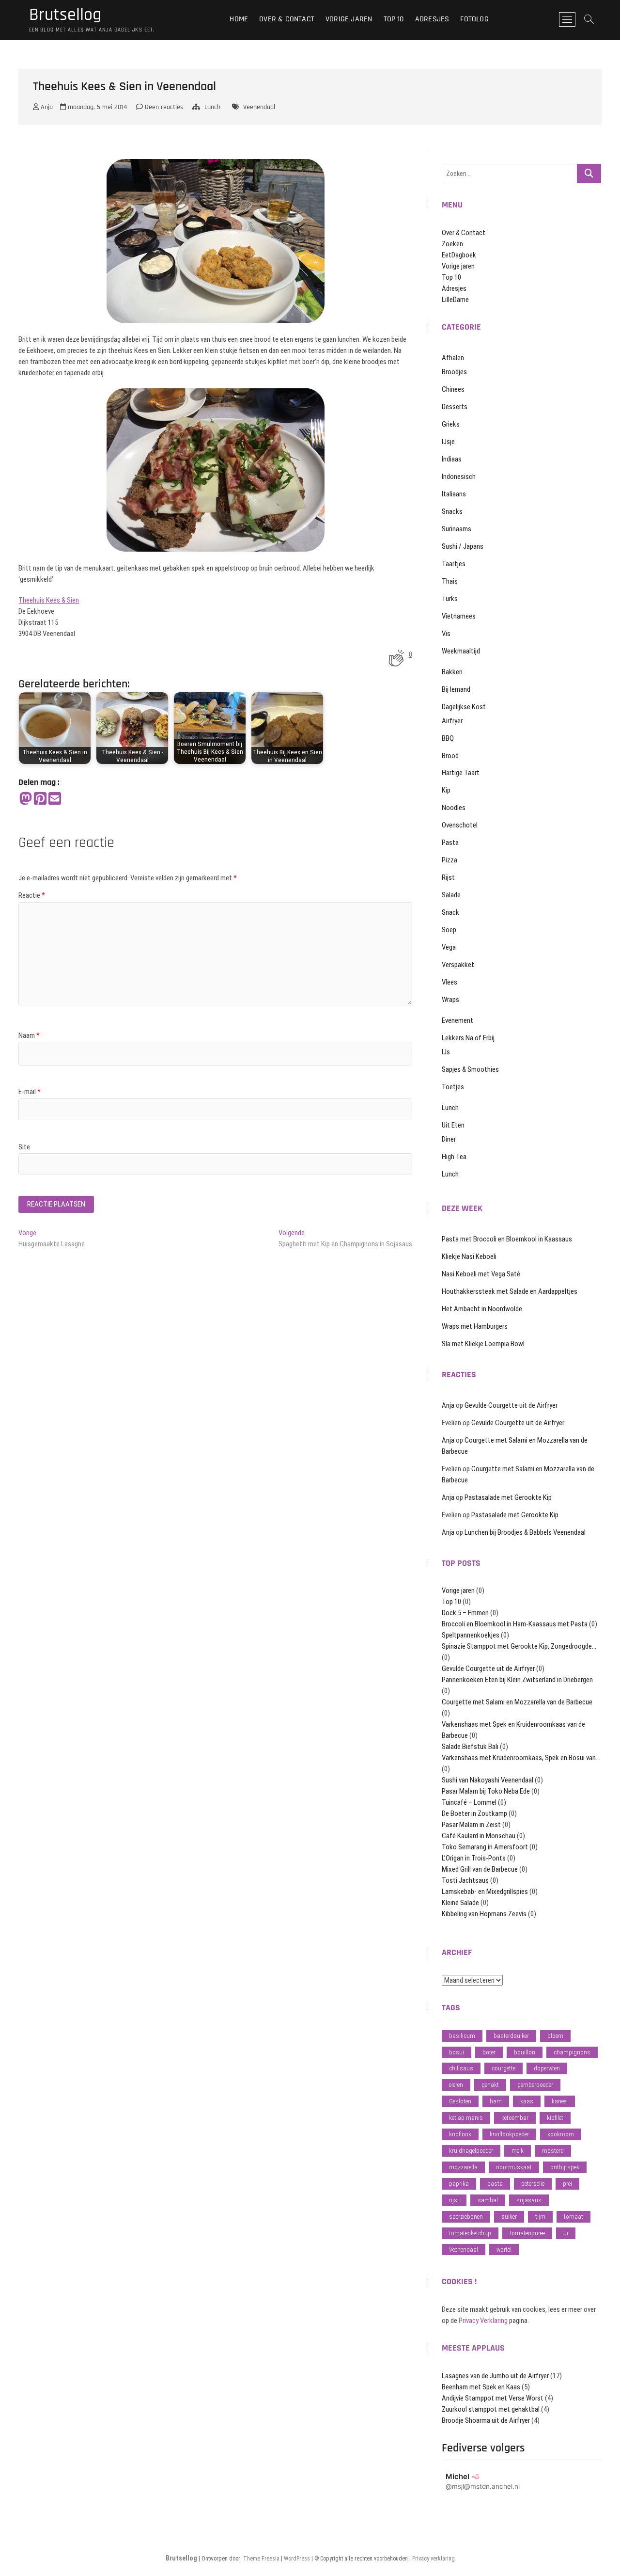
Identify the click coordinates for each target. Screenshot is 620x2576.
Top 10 (394, 19)
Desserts (455, 407)
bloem (555, 2036)
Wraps (450, 1000)
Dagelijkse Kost (464, 707)
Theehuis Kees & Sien (49, 600)
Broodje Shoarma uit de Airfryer (486, 2420)
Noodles (454, 808)
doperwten (547, 2068)
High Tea (454, 1157)
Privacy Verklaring (483, 2321)
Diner (449, 1139)
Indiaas (452, 459)
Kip (446, 790)
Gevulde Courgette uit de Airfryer (511, 1405)
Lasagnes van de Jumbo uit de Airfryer (495, 2376)
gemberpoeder (535, 2085)
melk (518, 2151)
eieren (456, 2085)
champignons (572, 2052)
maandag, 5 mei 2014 (96, 107)
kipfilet (555, 2118)
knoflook (460, 2134)
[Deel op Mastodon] (26, 799)
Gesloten (460, 2101)
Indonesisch (459, 477)
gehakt (490, 2085)
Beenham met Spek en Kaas (481, 2387)
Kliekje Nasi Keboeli (469, 1256)
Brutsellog (65, 15)
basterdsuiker (511, 2036)
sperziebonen (466, 2217)
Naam (29, 1035)
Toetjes (453, 1087)
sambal (488, 2200)
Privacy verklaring (434, 2559)
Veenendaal (259, 107)
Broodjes (454, 372)
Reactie (32, 895)
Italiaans (454, 494)
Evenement (457, 1020)
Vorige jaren (349, 19)
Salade (451, 895)
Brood (450, 756)
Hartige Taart (461, 773)
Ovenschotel (460, 825)
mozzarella (463, 2167)
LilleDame (455, 300)
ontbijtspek (565, 2167)
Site (24, 1147)
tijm (540, 2217)
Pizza (449, 860)
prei (567, 2184)
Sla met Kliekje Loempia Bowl (483, 1344)
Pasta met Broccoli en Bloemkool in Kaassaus (507, 1239)
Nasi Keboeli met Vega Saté (481, 1274)
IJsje (448, 442)
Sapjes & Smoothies (470, 1069)
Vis (446, 634)
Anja (46, 107)
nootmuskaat (514, 2167)
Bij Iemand (456, 689)
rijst (454, 2200)
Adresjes (432, 19)
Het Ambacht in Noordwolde (482, 1309)
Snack (450, 912)
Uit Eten (453, 1125)
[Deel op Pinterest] (40, 799)
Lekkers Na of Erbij (468, 1038)
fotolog (474, 19)
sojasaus (529, 2200)
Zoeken (452, 244)
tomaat (573, 2217)
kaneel (560, 2101)
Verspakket (458, 965)
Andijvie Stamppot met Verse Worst (493, 2398)
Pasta (450, 843)
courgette (504, 2068)
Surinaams (457, 529)
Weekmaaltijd (461, 651)
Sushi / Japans (463, 546)
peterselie (533, 2184)
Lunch (212, 107)
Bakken (452, 672)
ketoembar (515, 2118)
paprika (459, 2184)
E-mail (30, 1092)
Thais (450, 581)
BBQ (448, 738)
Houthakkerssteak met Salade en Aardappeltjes (510, 1291)
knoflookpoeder (509, 2134)
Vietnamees (459, 616)
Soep (449, 930)
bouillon (525, 2052)
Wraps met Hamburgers (475, 1326)
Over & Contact (287, 19)
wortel (504, 2250)
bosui (457, 2052)
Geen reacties (163, 107)
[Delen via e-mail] (55, 799)
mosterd (553, 2151)
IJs (446, 1052)
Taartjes (454, 564)
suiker (509, 2217)
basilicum (462, 2036)
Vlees (449, 982)
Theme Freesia (261, 2559)
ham (496, 2101)
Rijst (448, 877)
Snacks (452, 511)
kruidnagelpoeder (471, 2151)
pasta (495, 2184)
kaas (527, 2101)
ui (566, 2233)
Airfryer (452, 721)
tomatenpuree (527, 2233)
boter (489, 2052)
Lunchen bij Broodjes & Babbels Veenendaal (525, 1532)
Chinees (453, 389)
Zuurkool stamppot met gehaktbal (491, 2409)
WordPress (297, 2559)
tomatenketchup (470, 2233)
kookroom (561, 2134)
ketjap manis (466, 2118)
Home (239, 19)
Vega (449, 947)
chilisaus (461, 2068)
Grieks (451, 424)
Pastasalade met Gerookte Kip (508, 1497)
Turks (450, 599)
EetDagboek (459, 255)
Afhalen (453, 358)
